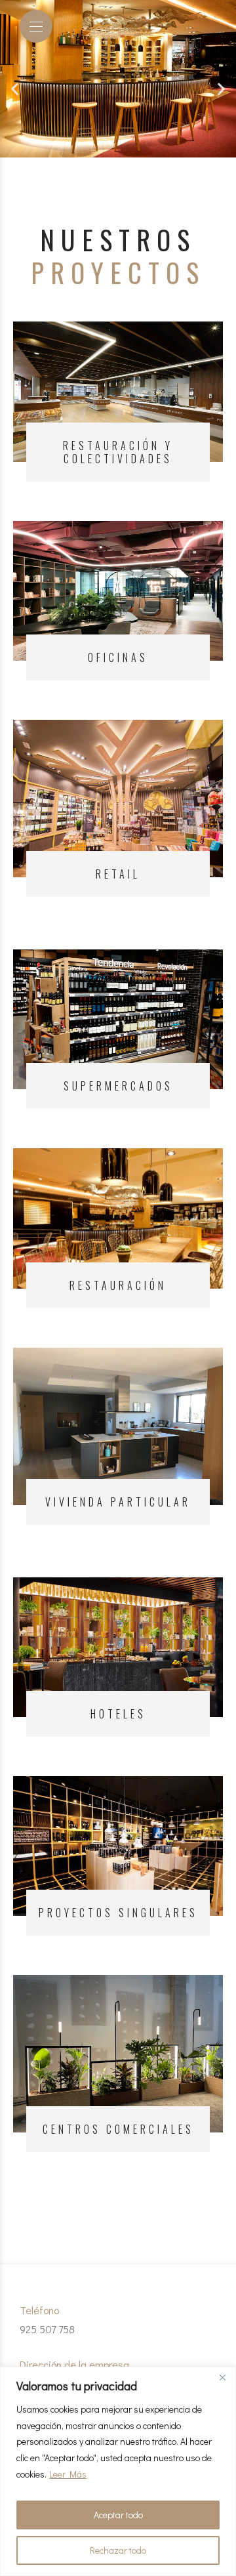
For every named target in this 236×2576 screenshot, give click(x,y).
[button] (15, 89)
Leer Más (68, 2474)
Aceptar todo (118, 2515)
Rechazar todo (118, 2550)
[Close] (222, 2378)
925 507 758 (47, 2329)
